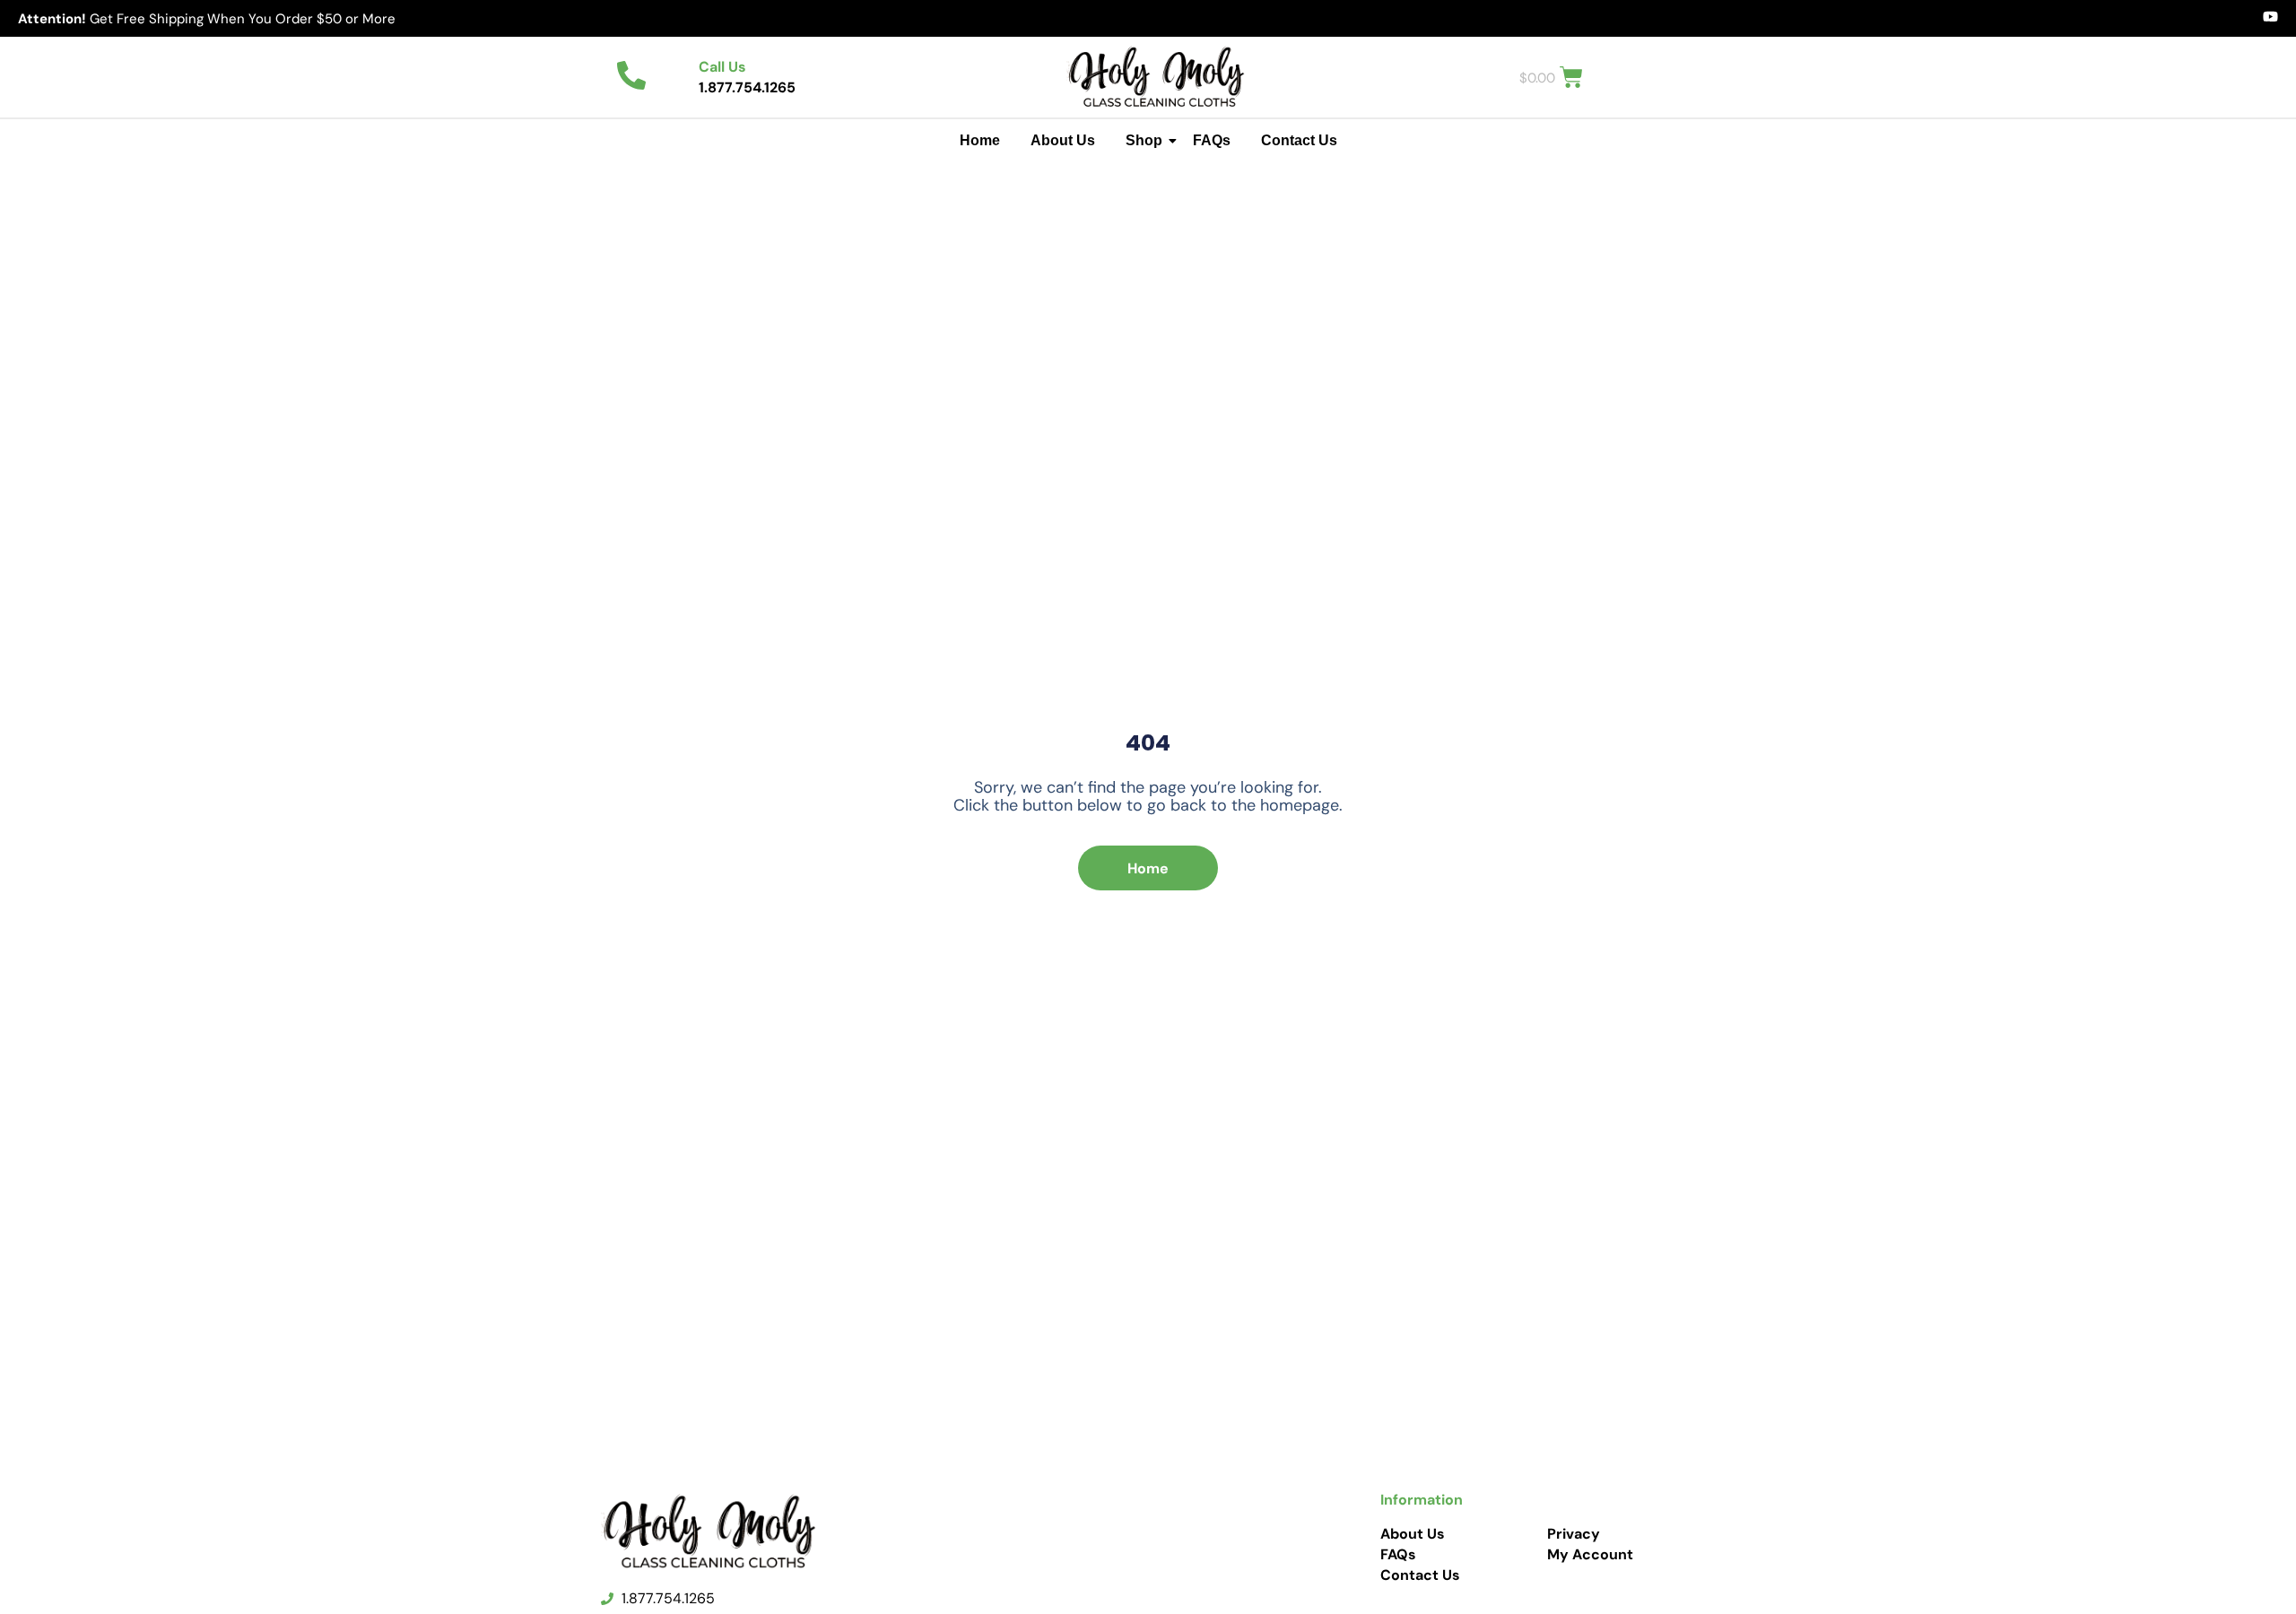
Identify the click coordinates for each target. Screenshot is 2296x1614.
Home (980, 140)
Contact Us (1299, 140)
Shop (1144, 140)
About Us (1063, 140)
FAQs (1212, 140)
